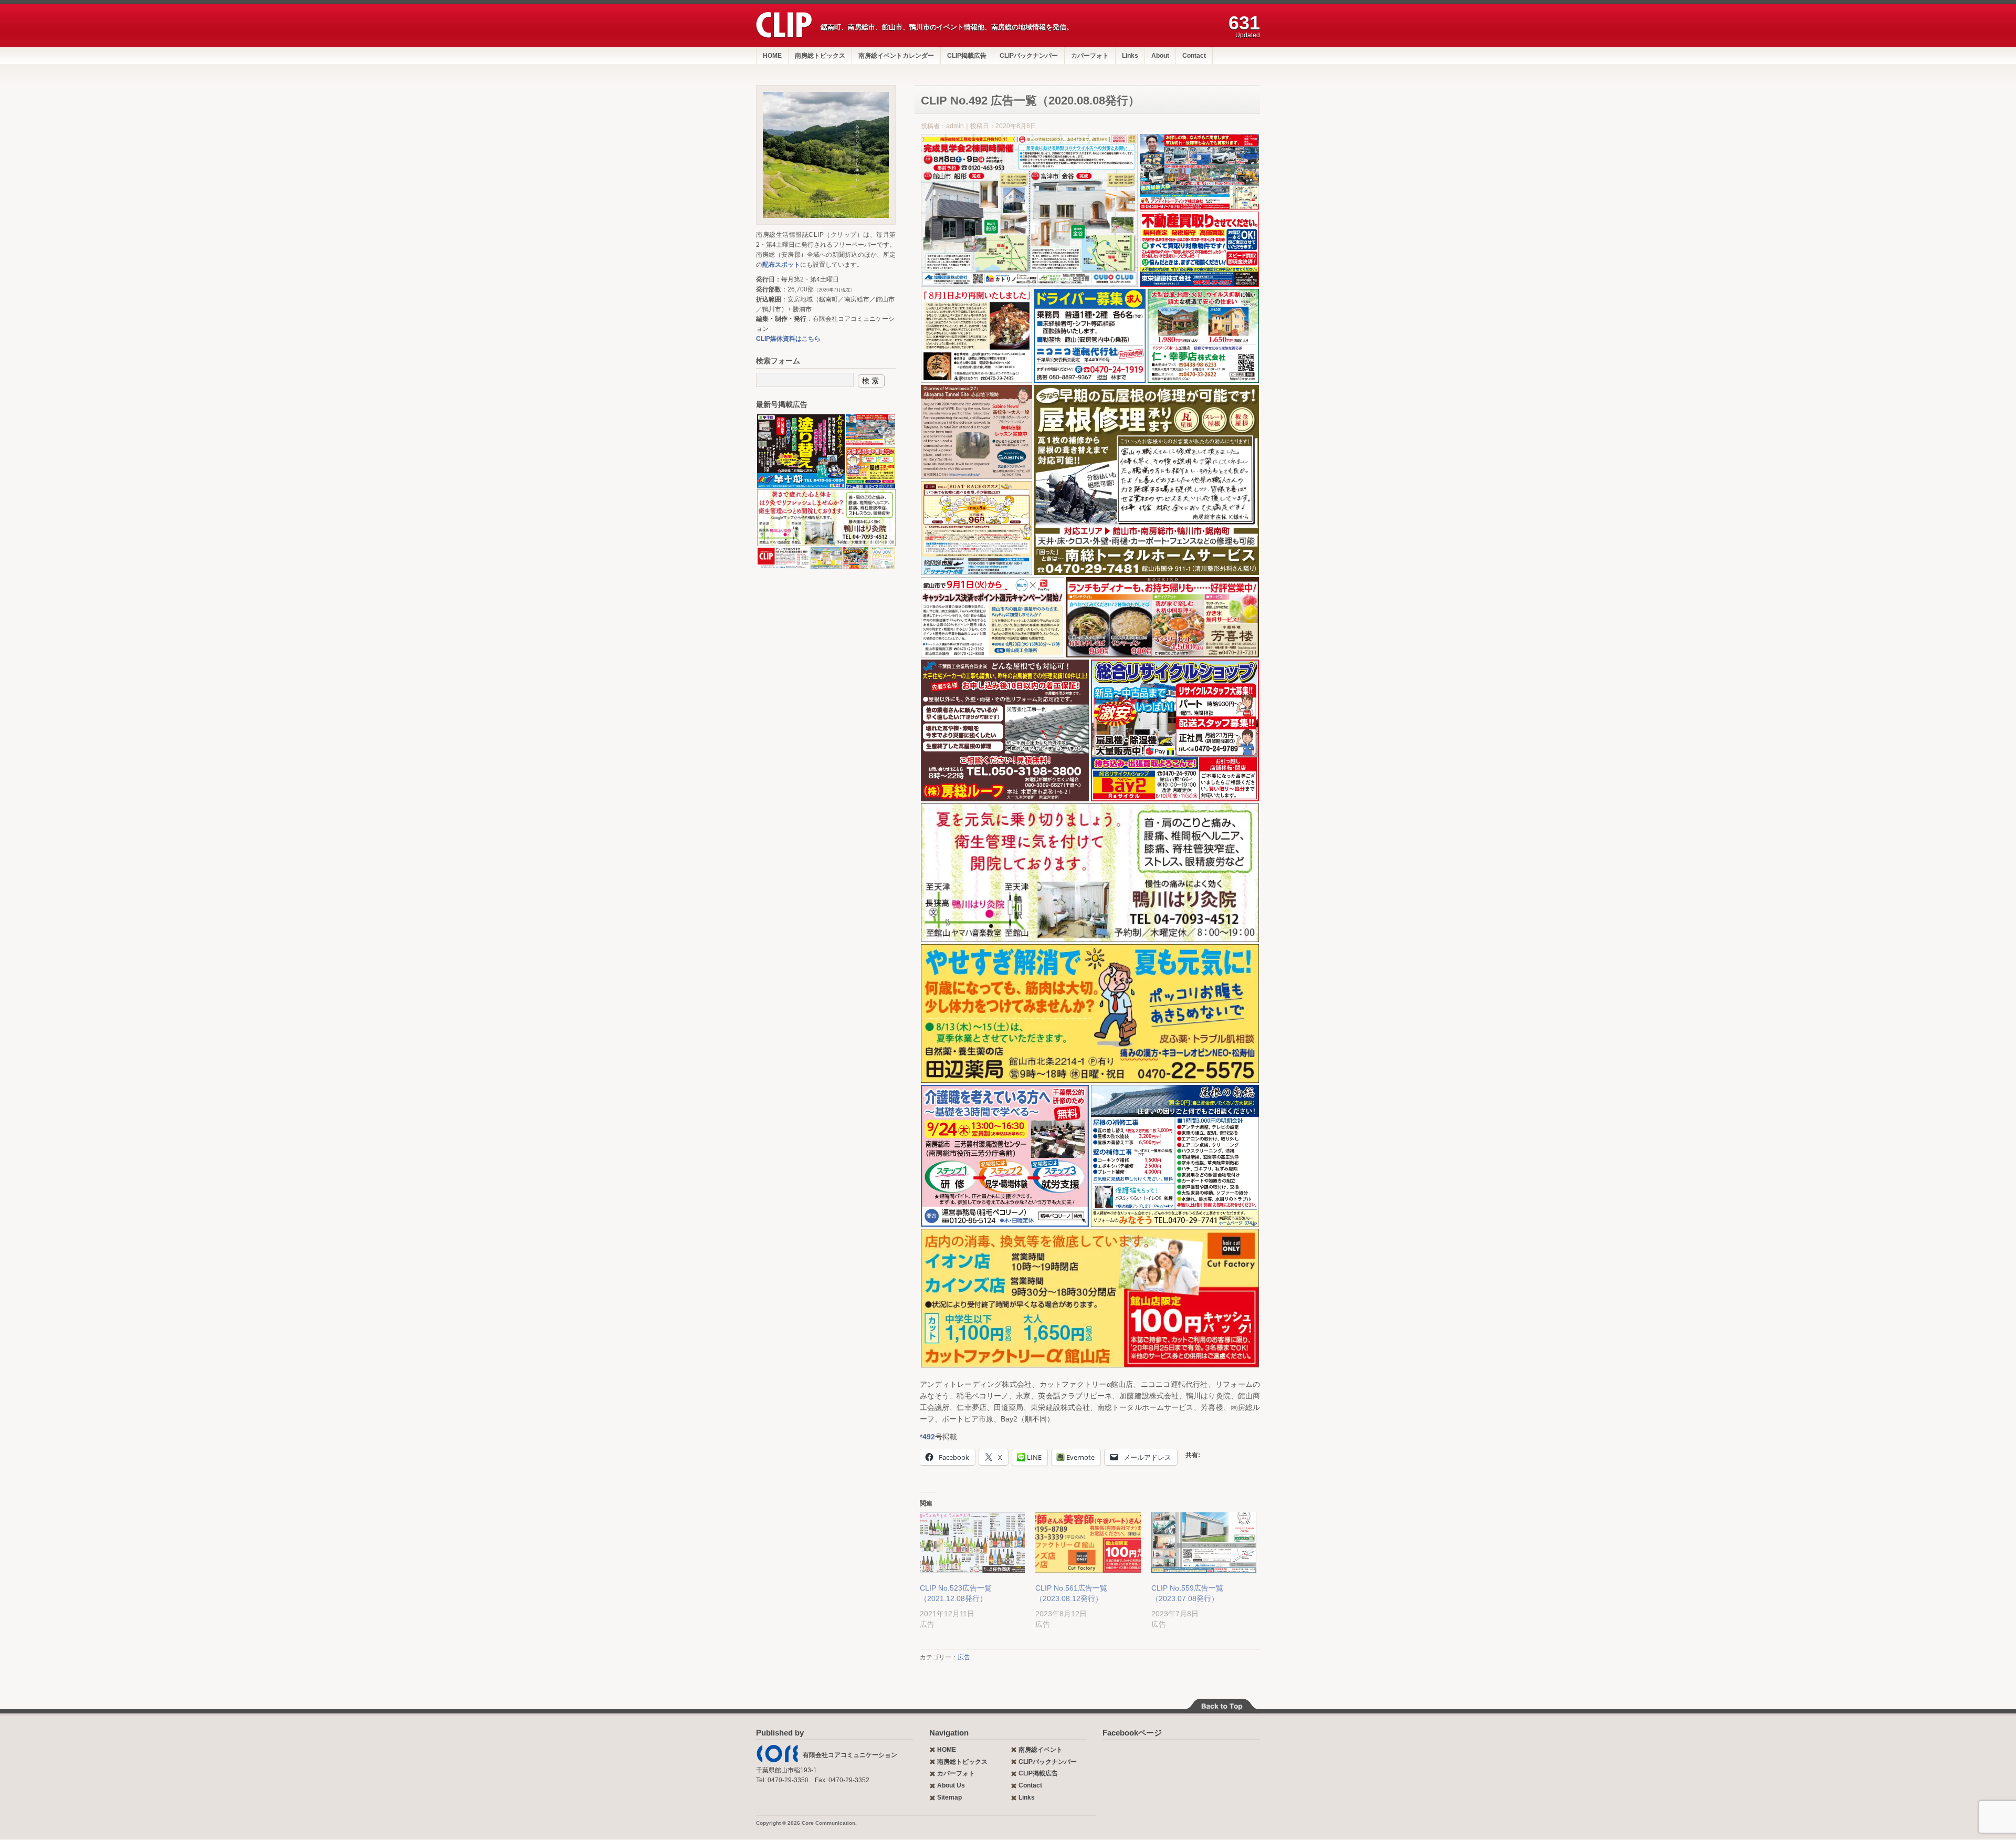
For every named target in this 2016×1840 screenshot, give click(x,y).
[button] (1029, 210)
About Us (951, 1785)
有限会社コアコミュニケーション (850, 1755)
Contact (1194, 56)
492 (929, 1437)
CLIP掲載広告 (967, 56)
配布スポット (781, 265)
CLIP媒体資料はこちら (788, 339)
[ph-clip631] (826, 155)
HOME (772, 56)
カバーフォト (1090, 56)
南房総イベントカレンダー (896, 56)
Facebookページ (1132, 1733)
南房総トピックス (820, 56)
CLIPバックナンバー (1029, 56)
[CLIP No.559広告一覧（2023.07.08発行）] (1204, 1543)
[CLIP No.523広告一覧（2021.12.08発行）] (972, 1543)
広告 (964, 1657)
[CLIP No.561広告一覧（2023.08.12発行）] (1088, 1543)
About (1160, 56)
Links (1130, 56)
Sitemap (949, 1797)
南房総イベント (1041, 1750)
